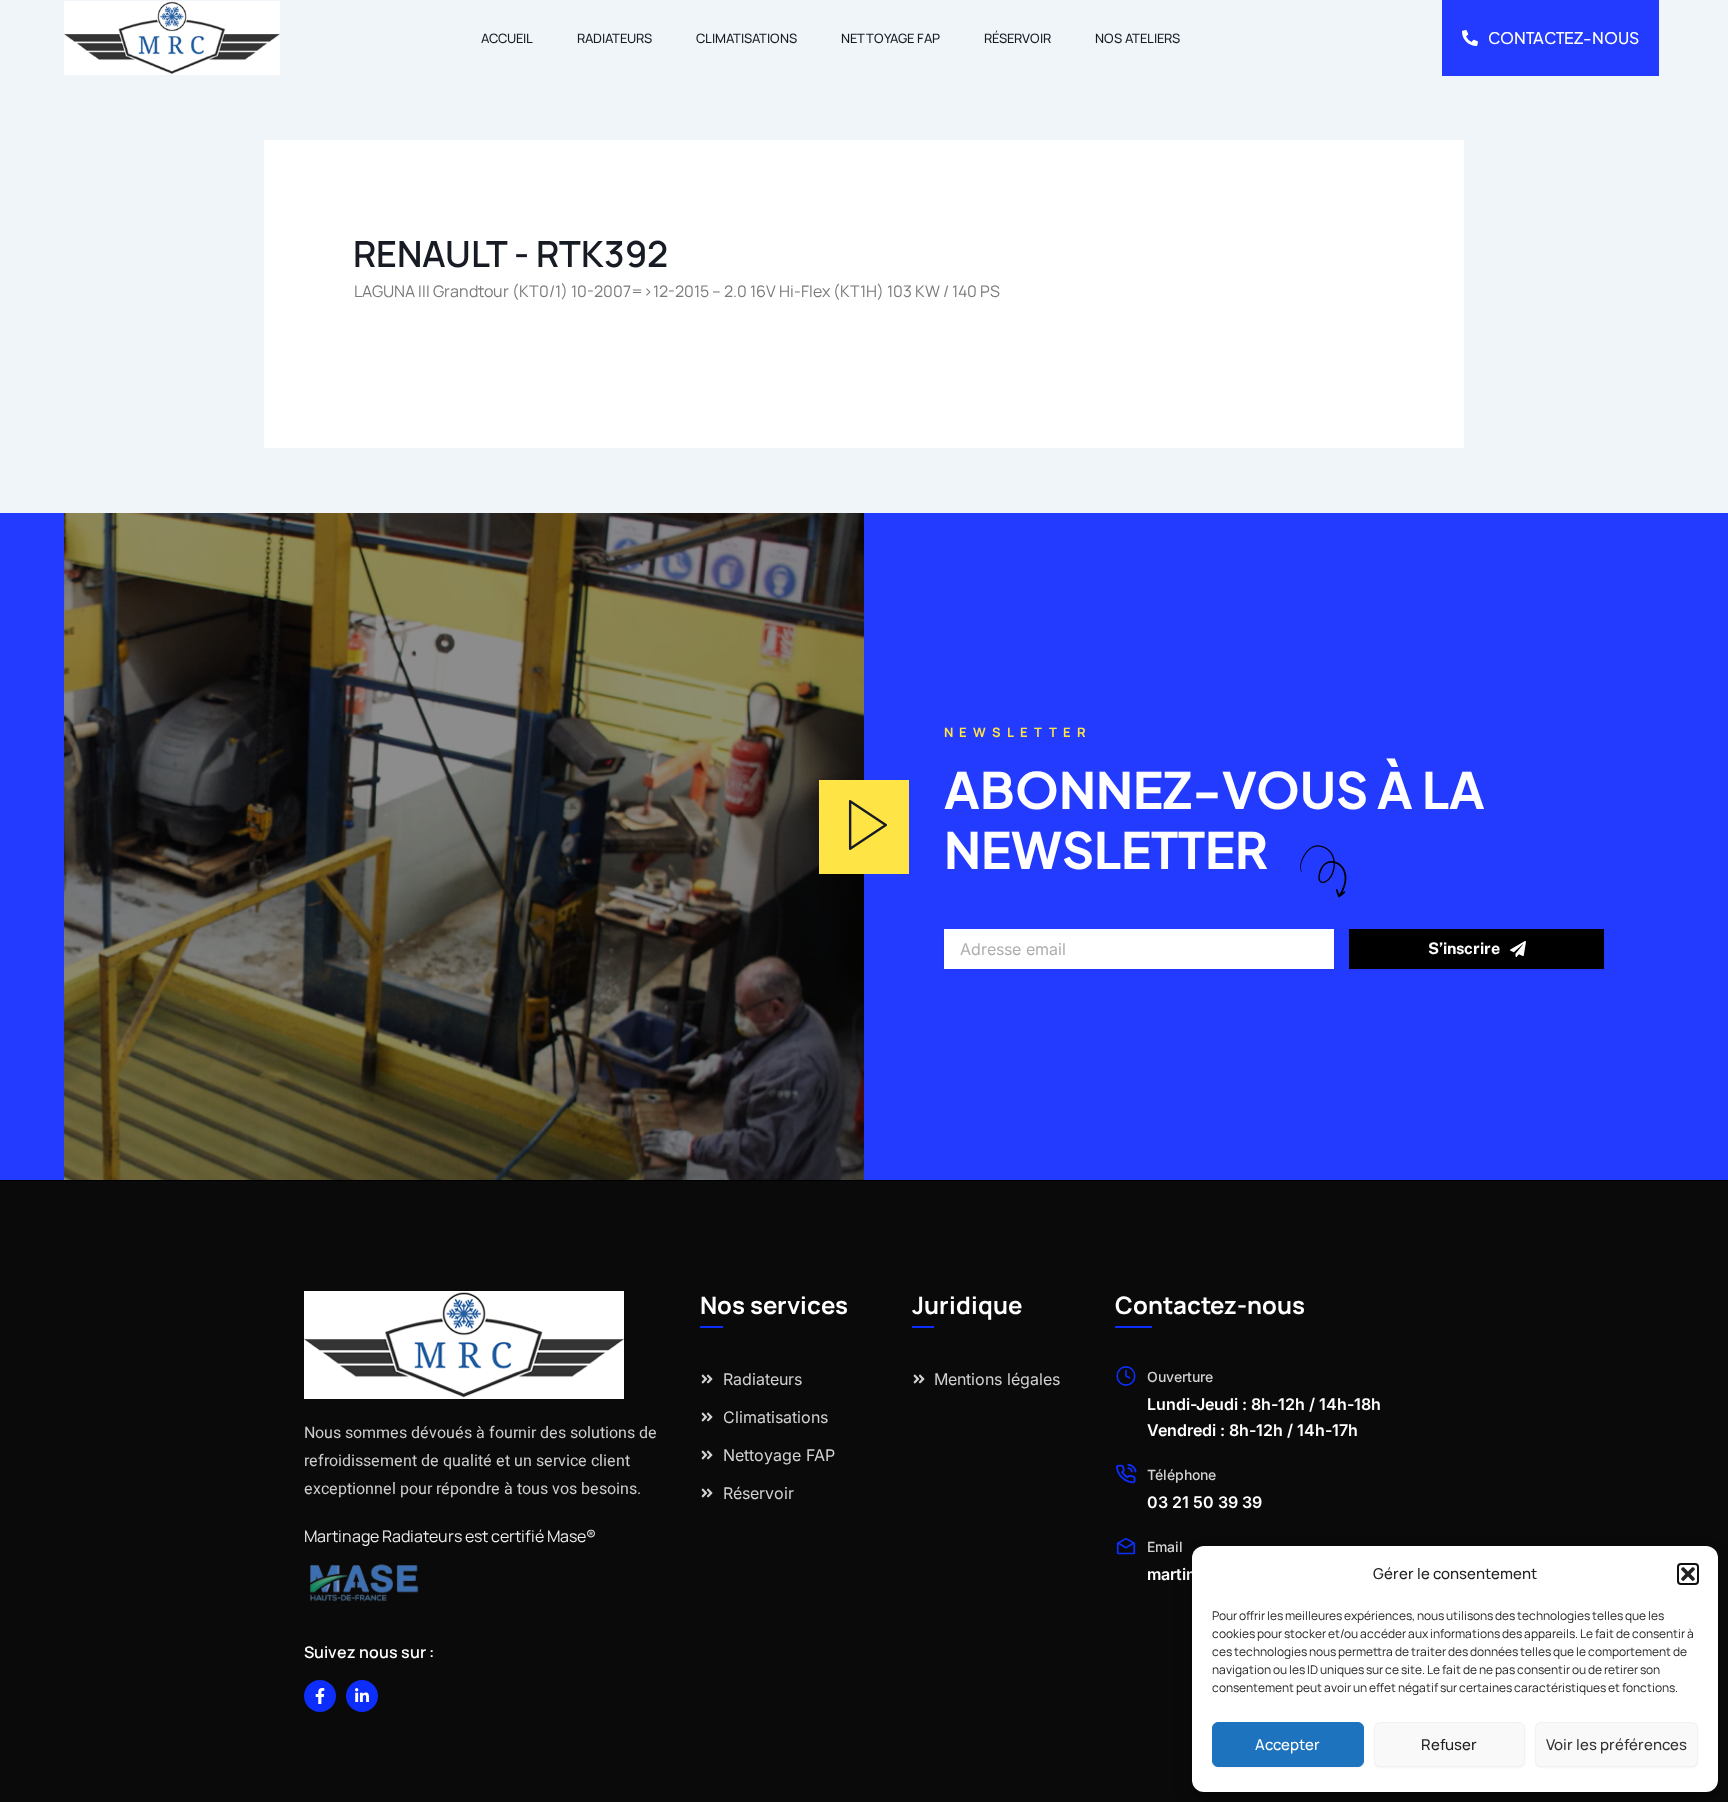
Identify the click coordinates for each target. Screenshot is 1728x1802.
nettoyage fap (890, 38)
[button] (1688, 1574)
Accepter (1287, 1744)
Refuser (1449, 1744)
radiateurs (614, 38)
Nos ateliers (1137, 38)
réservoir (1017, 38)
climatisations (746, 38)
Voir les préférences (1616, 1744)
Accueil (507, 38)
